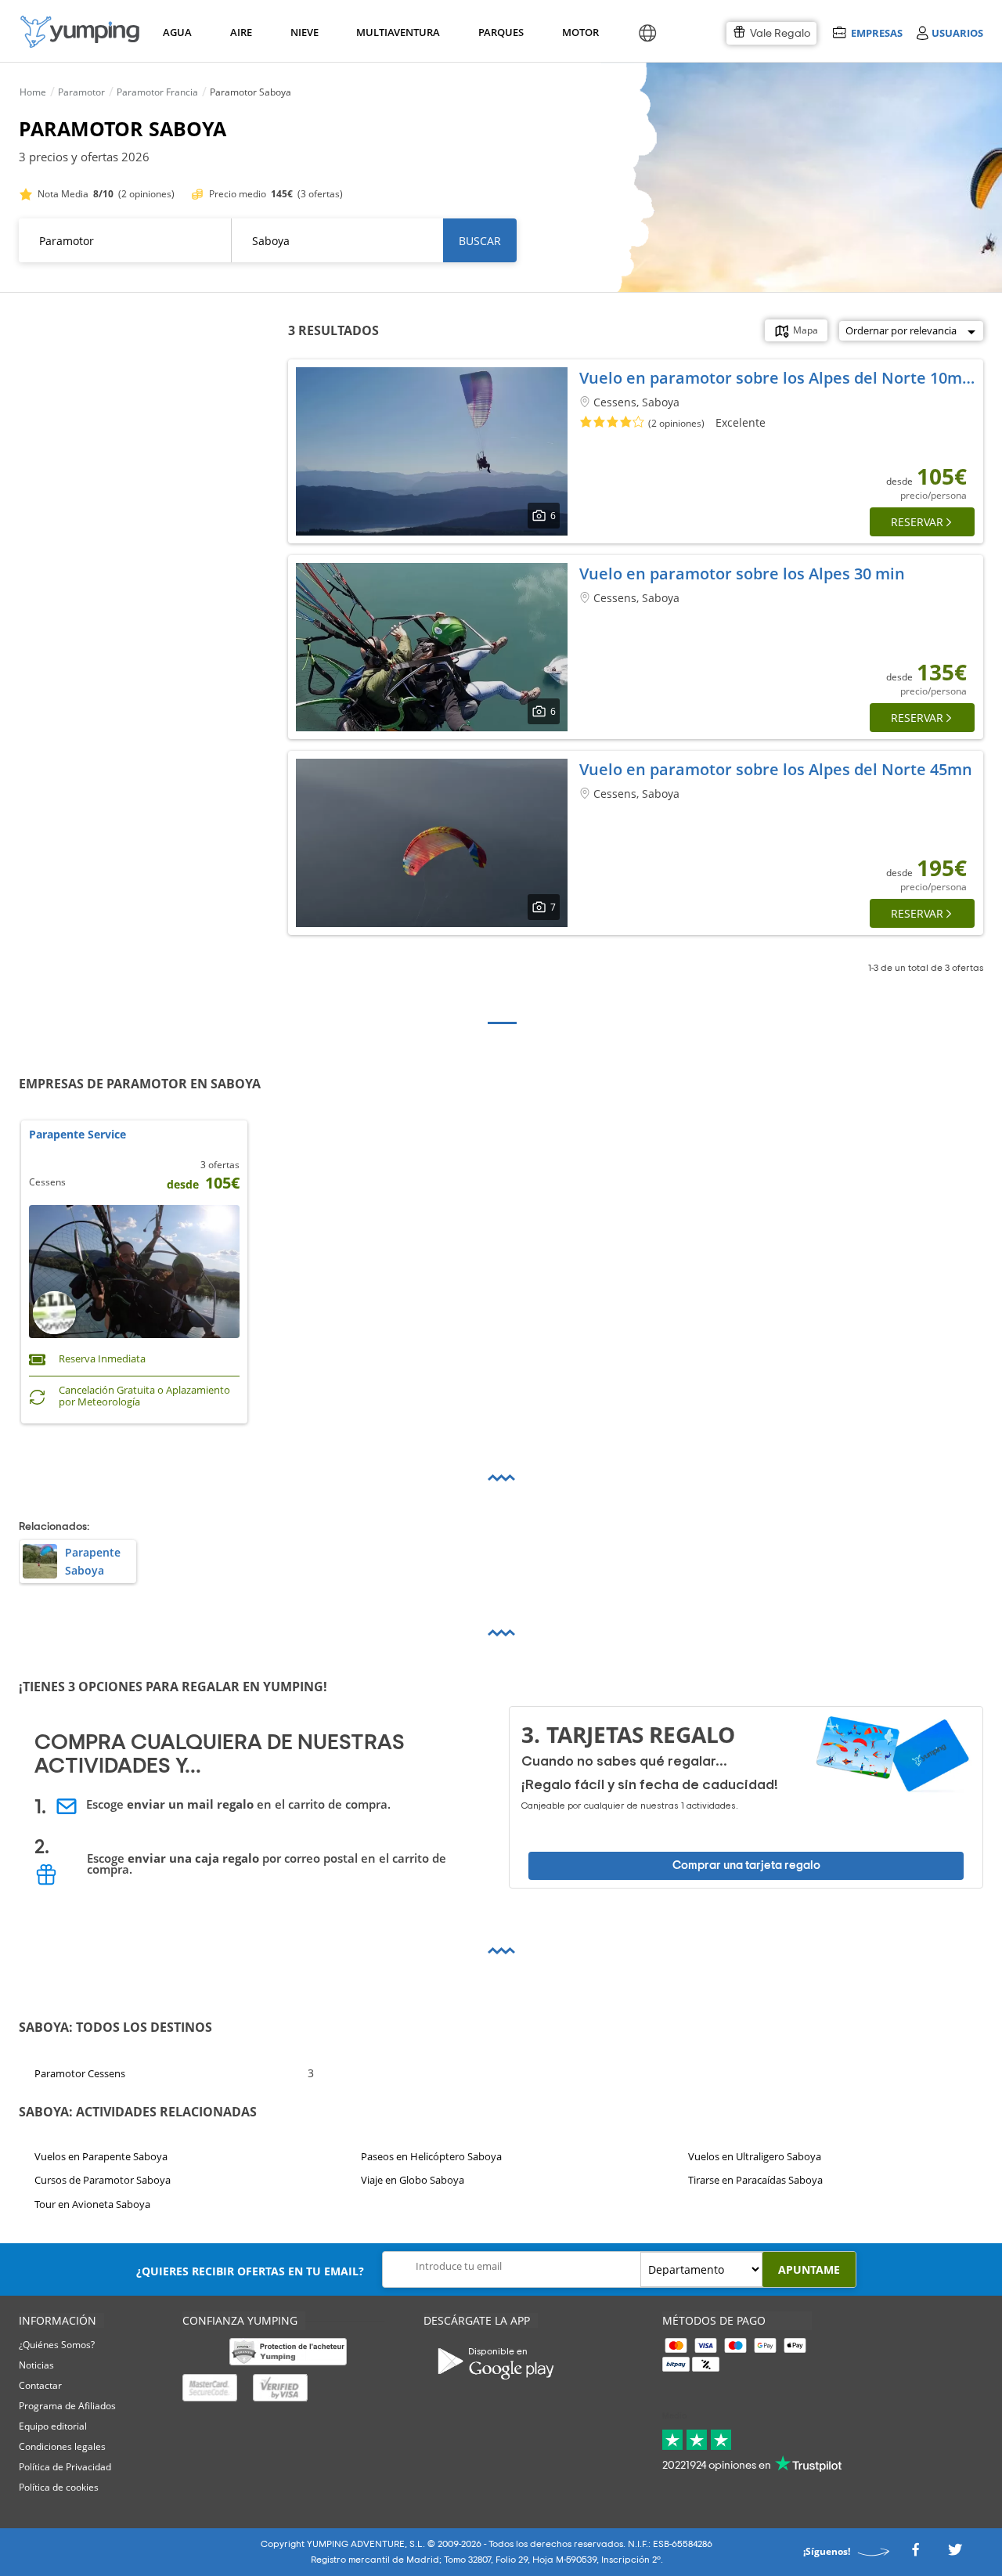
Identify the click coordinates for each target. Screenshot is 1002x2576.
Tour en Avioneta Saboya (92, 2204)
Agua (177, 32)
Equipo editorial (53, 2426)
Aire (241, 32)
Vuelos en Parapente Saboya (101, 2156)
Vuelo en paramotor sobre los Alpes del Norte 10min (778, 378)
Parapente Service (77, 1135)
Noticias (36, 2365)
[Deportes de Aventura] (80, 32)
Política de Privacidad (65, 2467)
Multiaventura (395, 32)
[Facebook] (915, 2554)
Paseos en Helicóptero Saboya (431, 2156)
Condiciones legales (62, 2446)
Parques (500, 32)
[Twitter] (955, 2554)
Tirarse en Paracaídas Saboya (755, 2180)
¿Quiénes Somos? (57, 2345)
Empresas (876, 32)
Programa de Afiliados (67, 2406)
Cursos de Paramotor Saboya (103, 2180)
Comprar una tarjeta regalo (746, 1865)
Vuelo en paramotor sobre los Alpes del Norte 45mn (776, 769)
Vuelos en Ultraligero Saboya (755, 2156)
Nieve (305, 32)
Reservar (917, 522)
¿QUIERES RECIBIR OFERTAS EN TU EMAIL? (250, 2271)
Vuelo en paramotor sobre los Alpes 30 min (742, 574)
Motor (580, 32)
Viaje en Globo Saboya (413, 2180)
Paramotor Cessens (80, 2073)
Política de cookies (59, 2487)
